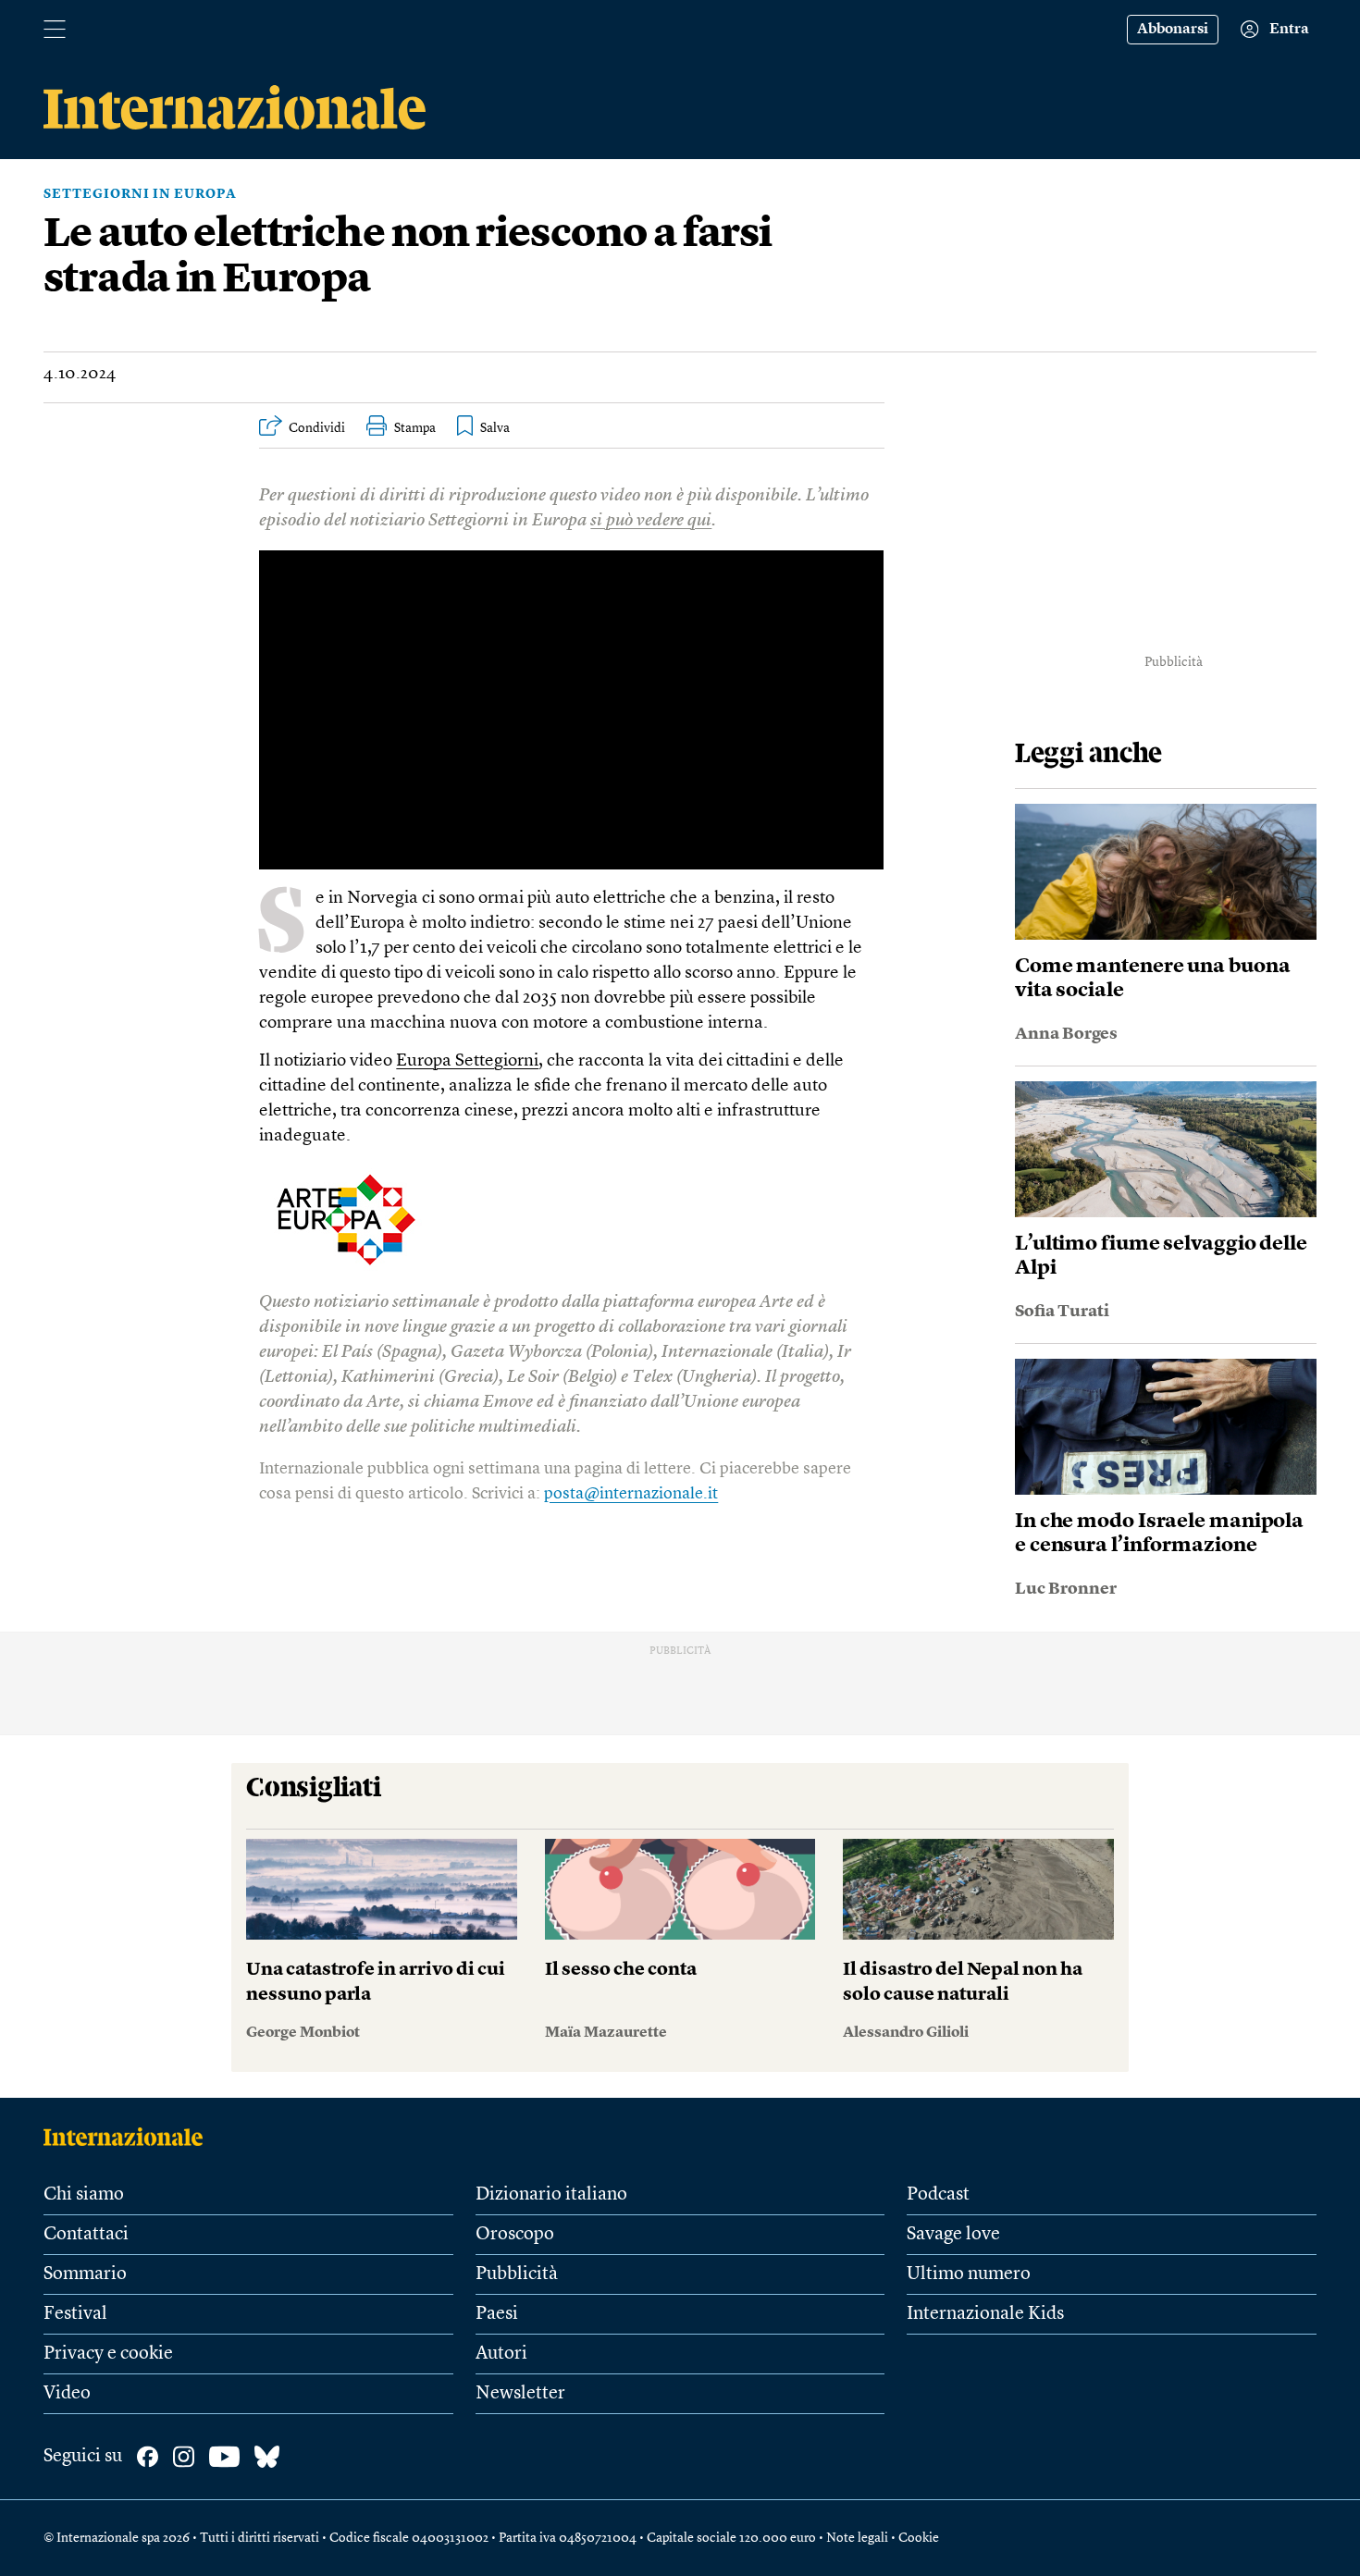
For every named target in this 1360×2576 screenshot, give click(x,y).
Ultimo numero (969, 2274)
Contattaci (86, 2235)
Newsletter (520, 2394)
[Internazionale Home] (129, 2137)
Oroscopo (515, 2235)
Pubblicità (517, 2274)
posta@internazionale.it (631, 1494)
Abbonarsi (1173, 30)
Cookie (919, 2538)
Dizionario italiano (551, 2195)
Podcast (938, 2195)
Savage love (953, 2235)
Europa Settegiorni (467, 1061)
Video (67, 2394)
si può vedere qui (651, 521)
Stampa (415, 428)
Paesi (497, 2314)
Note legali (857, 2538)
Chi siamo (84, 2195)
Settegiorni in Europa (140, 194)
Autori (501, 2354)
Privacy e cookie (108, 2354)
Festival (75, 2314)
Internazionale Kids (985, 2314)
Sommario (85, 2274)
